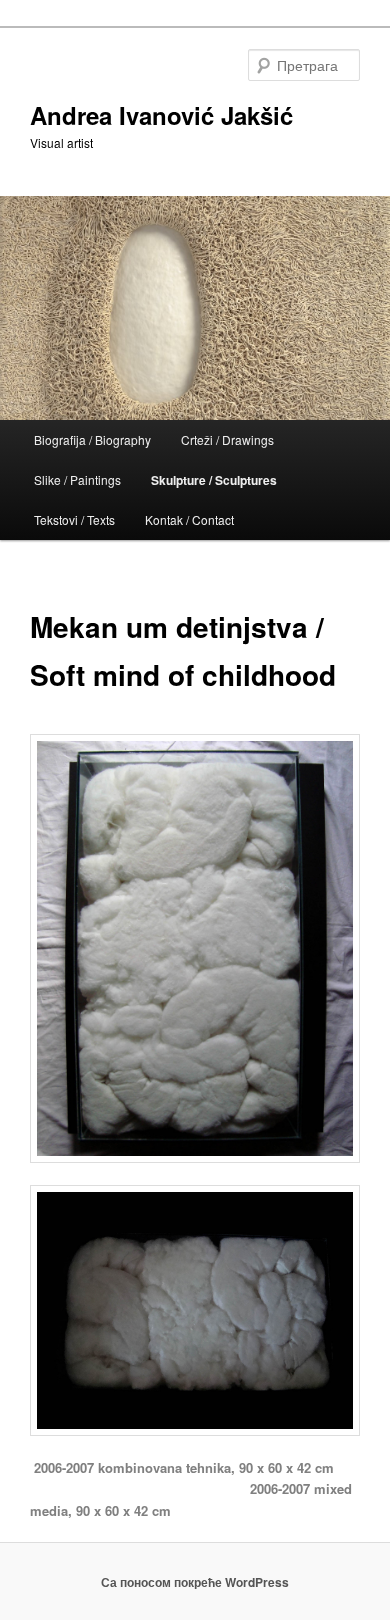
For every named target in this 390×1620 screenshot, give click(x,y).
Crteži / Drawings (227, 439)
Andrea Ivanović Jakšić (161, 115)
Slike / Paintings (77, 479)
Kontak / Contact (189, 519)
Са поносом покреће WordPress (195, 1582)
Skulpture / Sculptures (214, 480)
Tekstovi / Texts (74, 519)
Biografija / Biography (92, 439)
